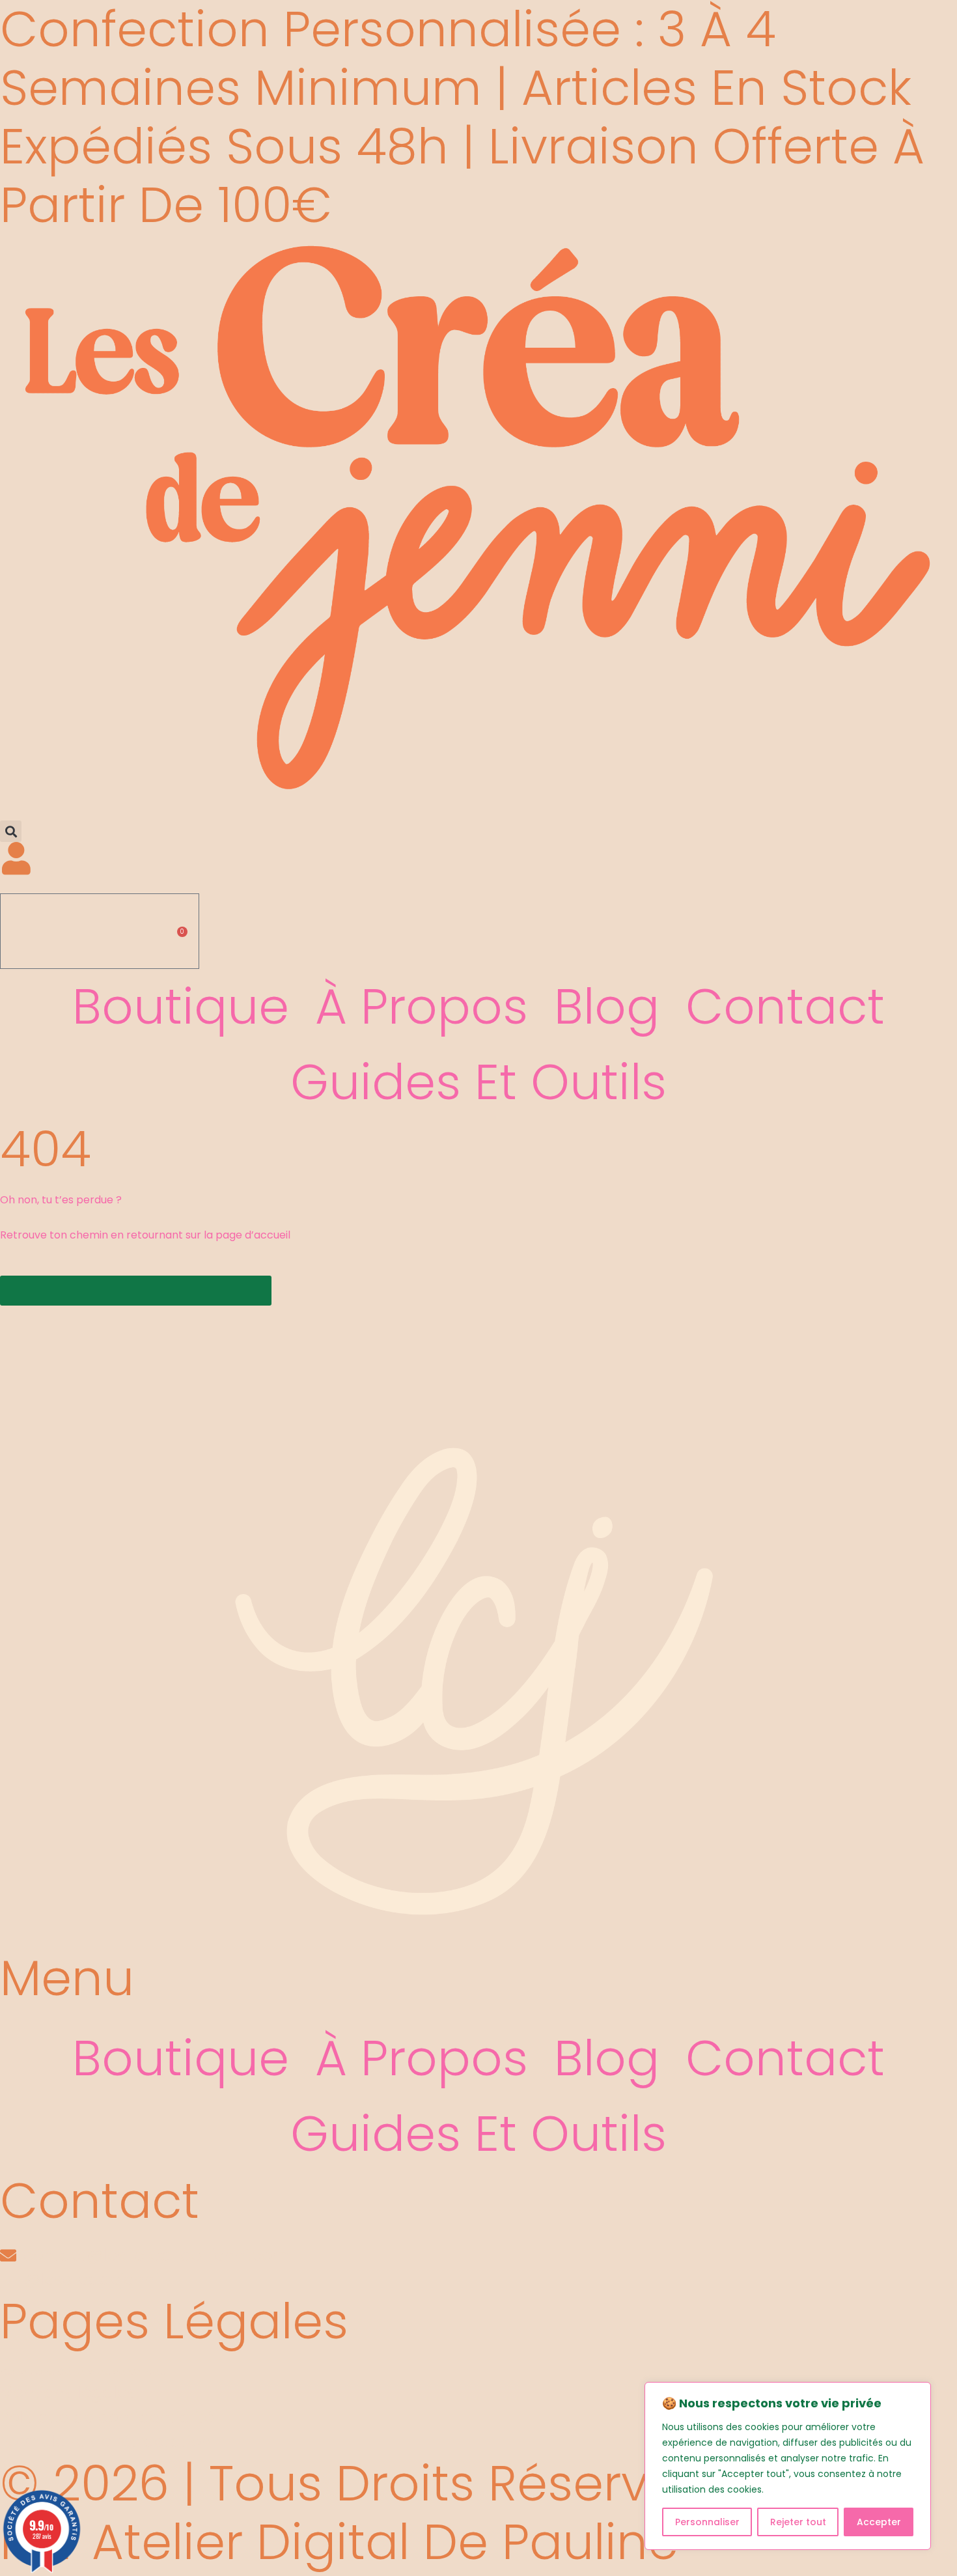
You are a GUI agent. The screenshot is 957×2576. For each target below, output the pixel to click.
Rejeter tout (798, 2522)
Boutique (181, 1006)
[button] (11, 831)
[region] (788, 2466)
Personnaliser (707, 2522)
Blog (607, 1006)
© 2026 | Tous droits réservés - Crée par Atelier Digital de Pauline (437, 2513)
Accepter (879, 2522)
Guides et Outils (478, 1082)
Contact (785, 1006)
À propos (422, 1006)
